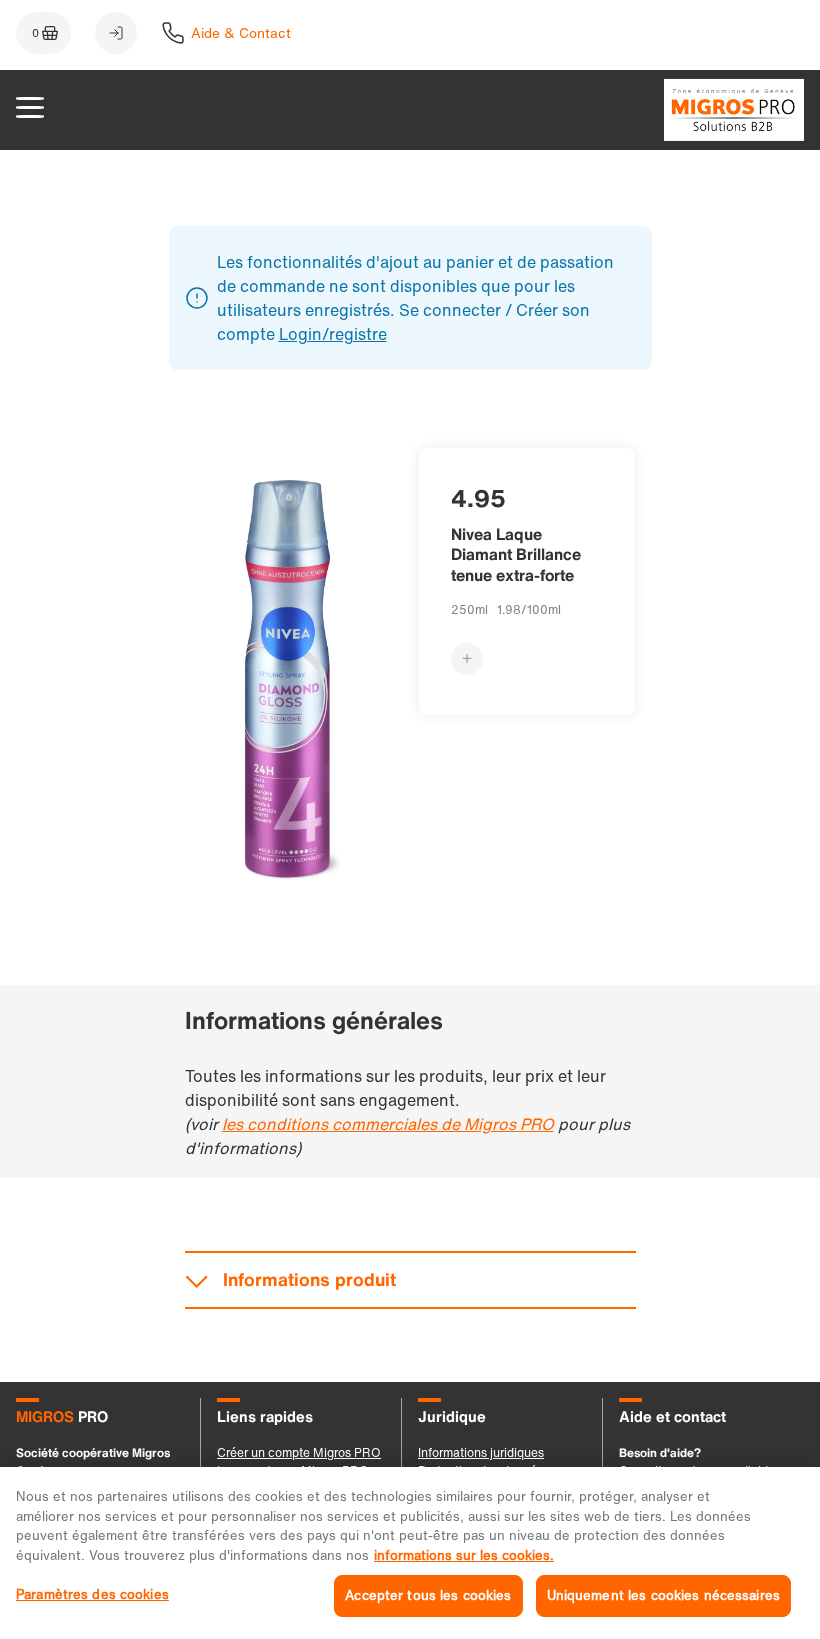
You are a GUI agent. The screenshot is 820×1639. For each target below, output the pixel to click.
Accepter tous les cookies (428, 1595)
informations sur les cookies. (464, 1555)
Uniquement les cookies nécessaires (663, 1595)
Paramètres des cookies (92, 1594)
